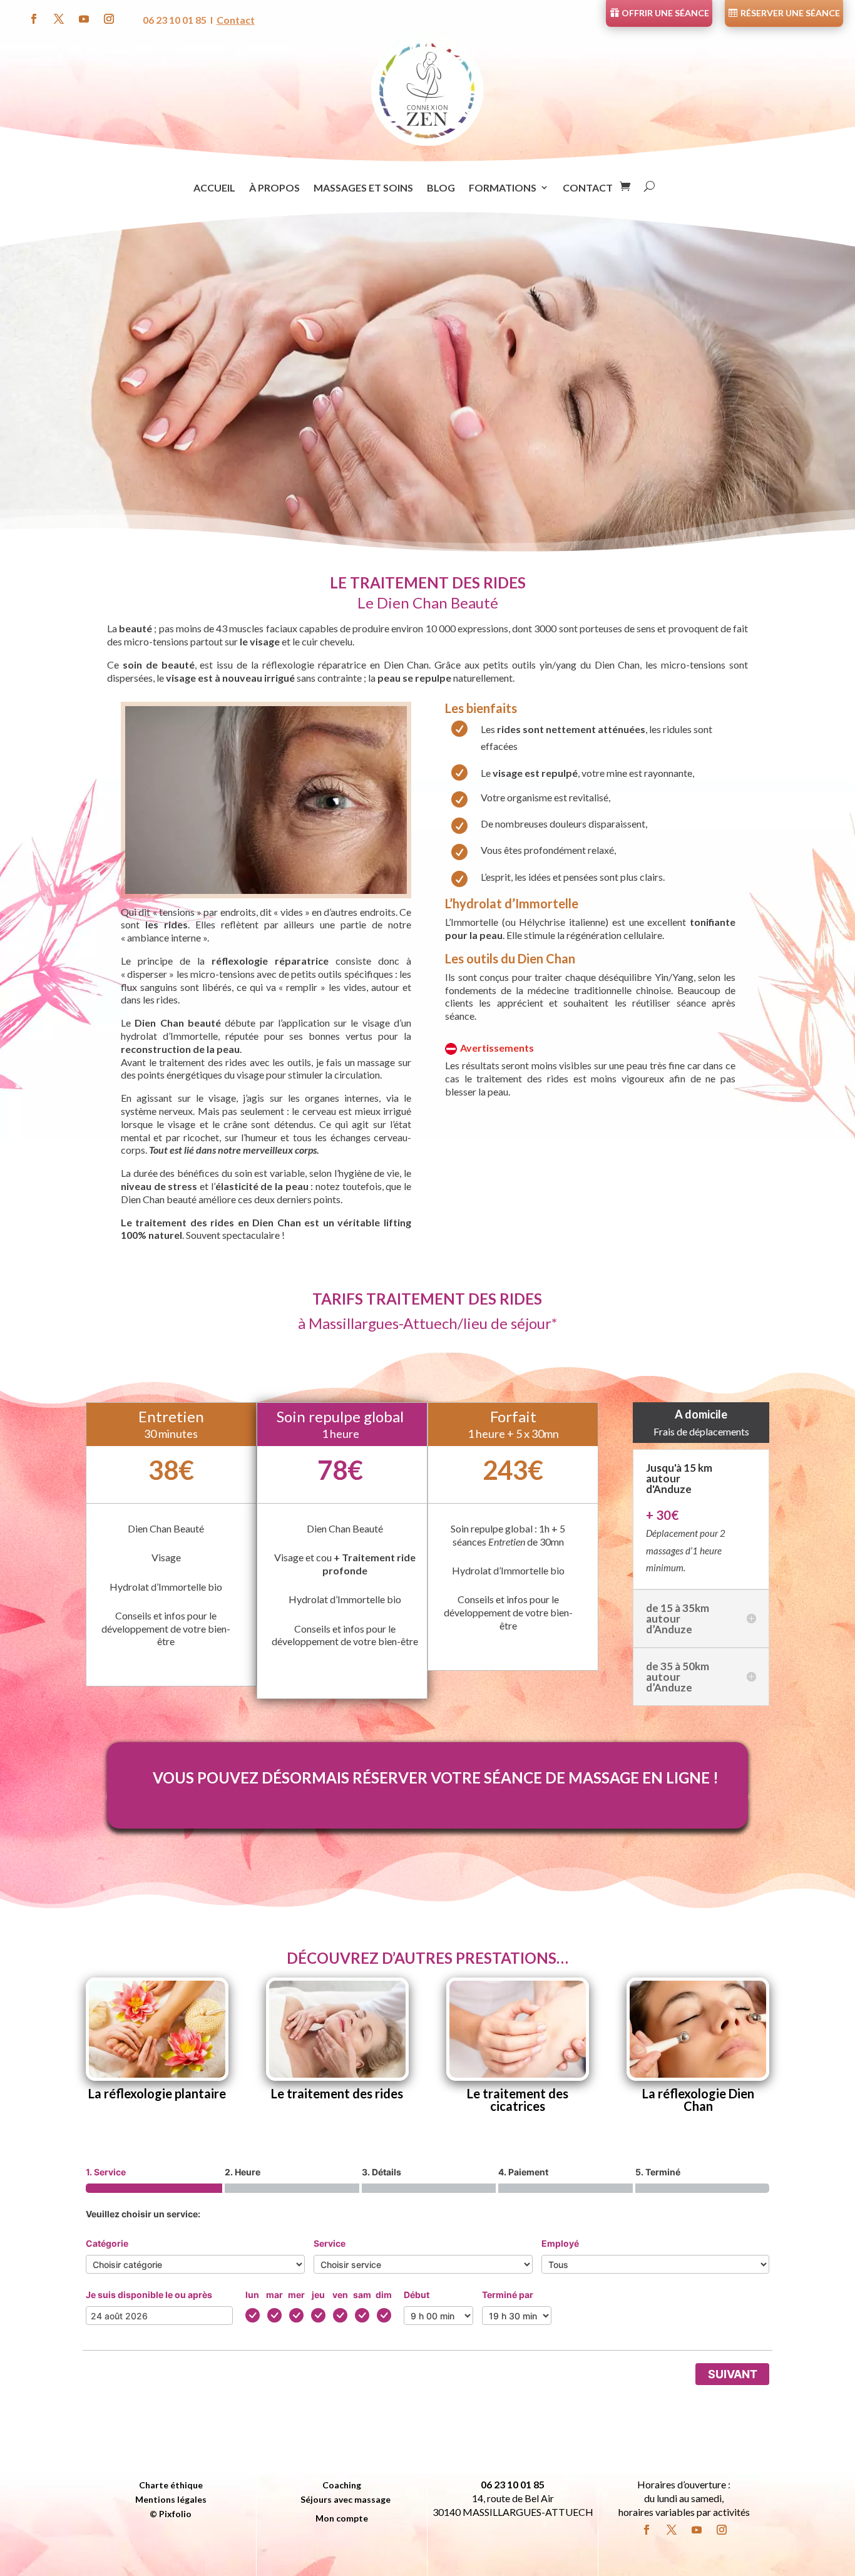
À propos (274, 188)
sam (362, 2295)
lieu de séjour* (510, 1323)
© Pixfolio (171, 2515)
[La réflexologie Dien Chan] (698, 2029)
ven (340, 2295)
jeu (318, 2295)
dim (384, 2295)
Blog (441, 188)
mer (296, 2295)
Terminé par (508, 2295)
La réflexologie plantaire (157, 2093)
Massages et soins (363, 188)
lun (252, 2295)
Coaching (342, 2486)
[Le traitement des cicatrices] (518, 2029)
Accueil (214, 188)
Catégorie (107, 2243)
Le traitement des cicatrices (518, 2100)
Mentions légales (171, 2501)
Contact (236, 20)
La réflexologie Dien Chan (698, 2100)
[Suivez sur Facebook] (34, 19)
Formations (503, 188)
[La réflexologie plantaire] (157, 2029)
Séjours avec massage (346, 2501)
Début (417, 2295)
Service (330, 2243)
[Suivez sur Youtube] (84, 19)
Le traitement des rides (337, 2093)
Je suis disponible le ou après (149, 2295)
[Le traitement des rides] (337, 2029)
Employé (560, 2243)
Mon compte (342, 2520)
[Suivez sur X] (59, 19)
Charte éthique (171, 2486)
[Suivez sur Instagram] (109, 19)
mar (274, 2295)
